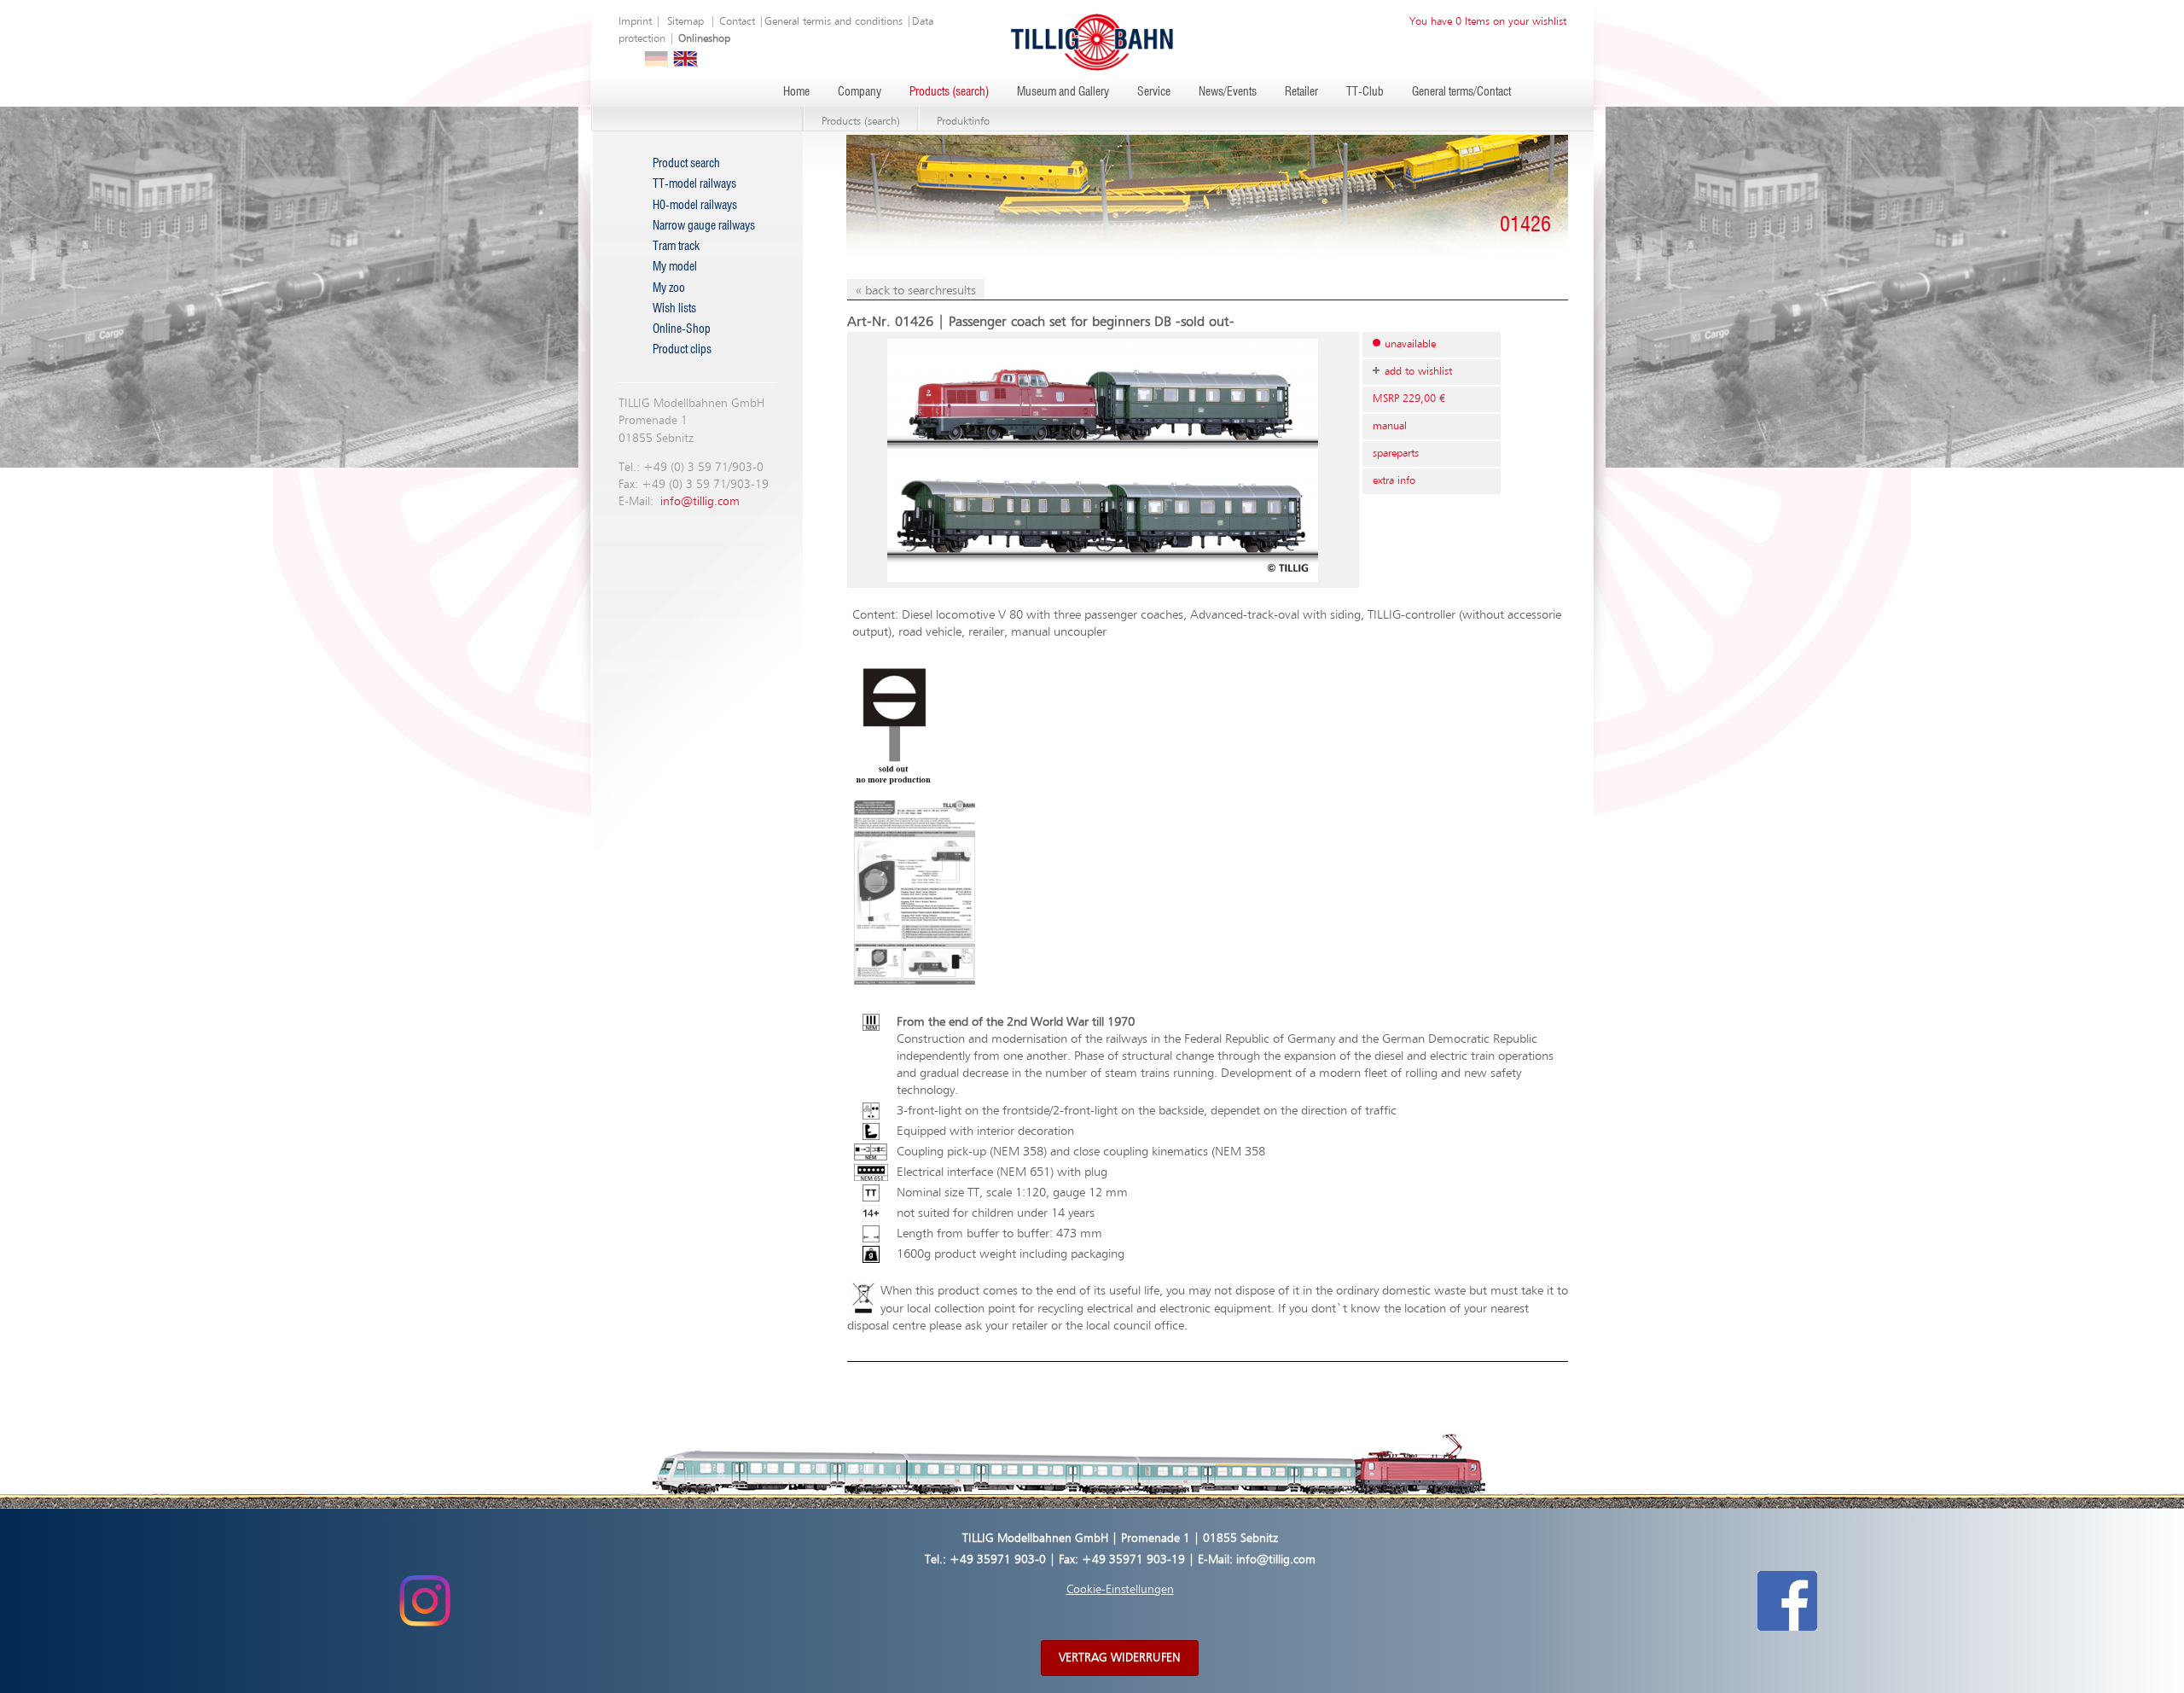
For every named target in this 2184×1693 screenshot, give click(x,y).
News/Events (1228, 92)
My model (675, 267)
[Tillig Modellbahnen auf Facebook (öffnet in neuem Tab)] (1787, 1601)
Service (1154, 92)
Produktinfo (963, 122)
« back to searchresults (916, 291)
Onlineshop (704, 39)
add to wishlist (1418, 372)
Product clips (682, 350)
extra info (1394, 481)
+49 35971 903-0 (998, 1560)
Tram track (676, 247)
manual (1390, 426)
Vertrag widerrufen (1120, 1658)
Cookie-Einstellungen (1120, 1590)
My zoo (669, 288)
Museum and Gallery (1063, 92)
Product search (686, 164)
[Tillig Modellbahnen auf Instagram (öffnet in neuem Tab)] (424, 1601)
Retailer (1301, 92)
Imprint (635, 22)
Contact (737, 22)
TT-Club (1365, 92)
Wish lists (674, 309)
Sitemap (685, 22)
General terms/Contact (1461, 92)
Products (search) (949, 92)
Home (796, 92)
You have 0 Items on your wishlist (1488, 22)
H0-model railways (695, 206)
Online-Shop (682, 329)
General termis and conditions (834, 22)
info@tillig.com (700, 502)
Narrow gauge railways (704, 226)
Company (860, 92)
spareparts (1396, 454)
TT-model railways (694, 184)
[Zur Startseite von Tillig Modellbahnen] (1092, 41)
